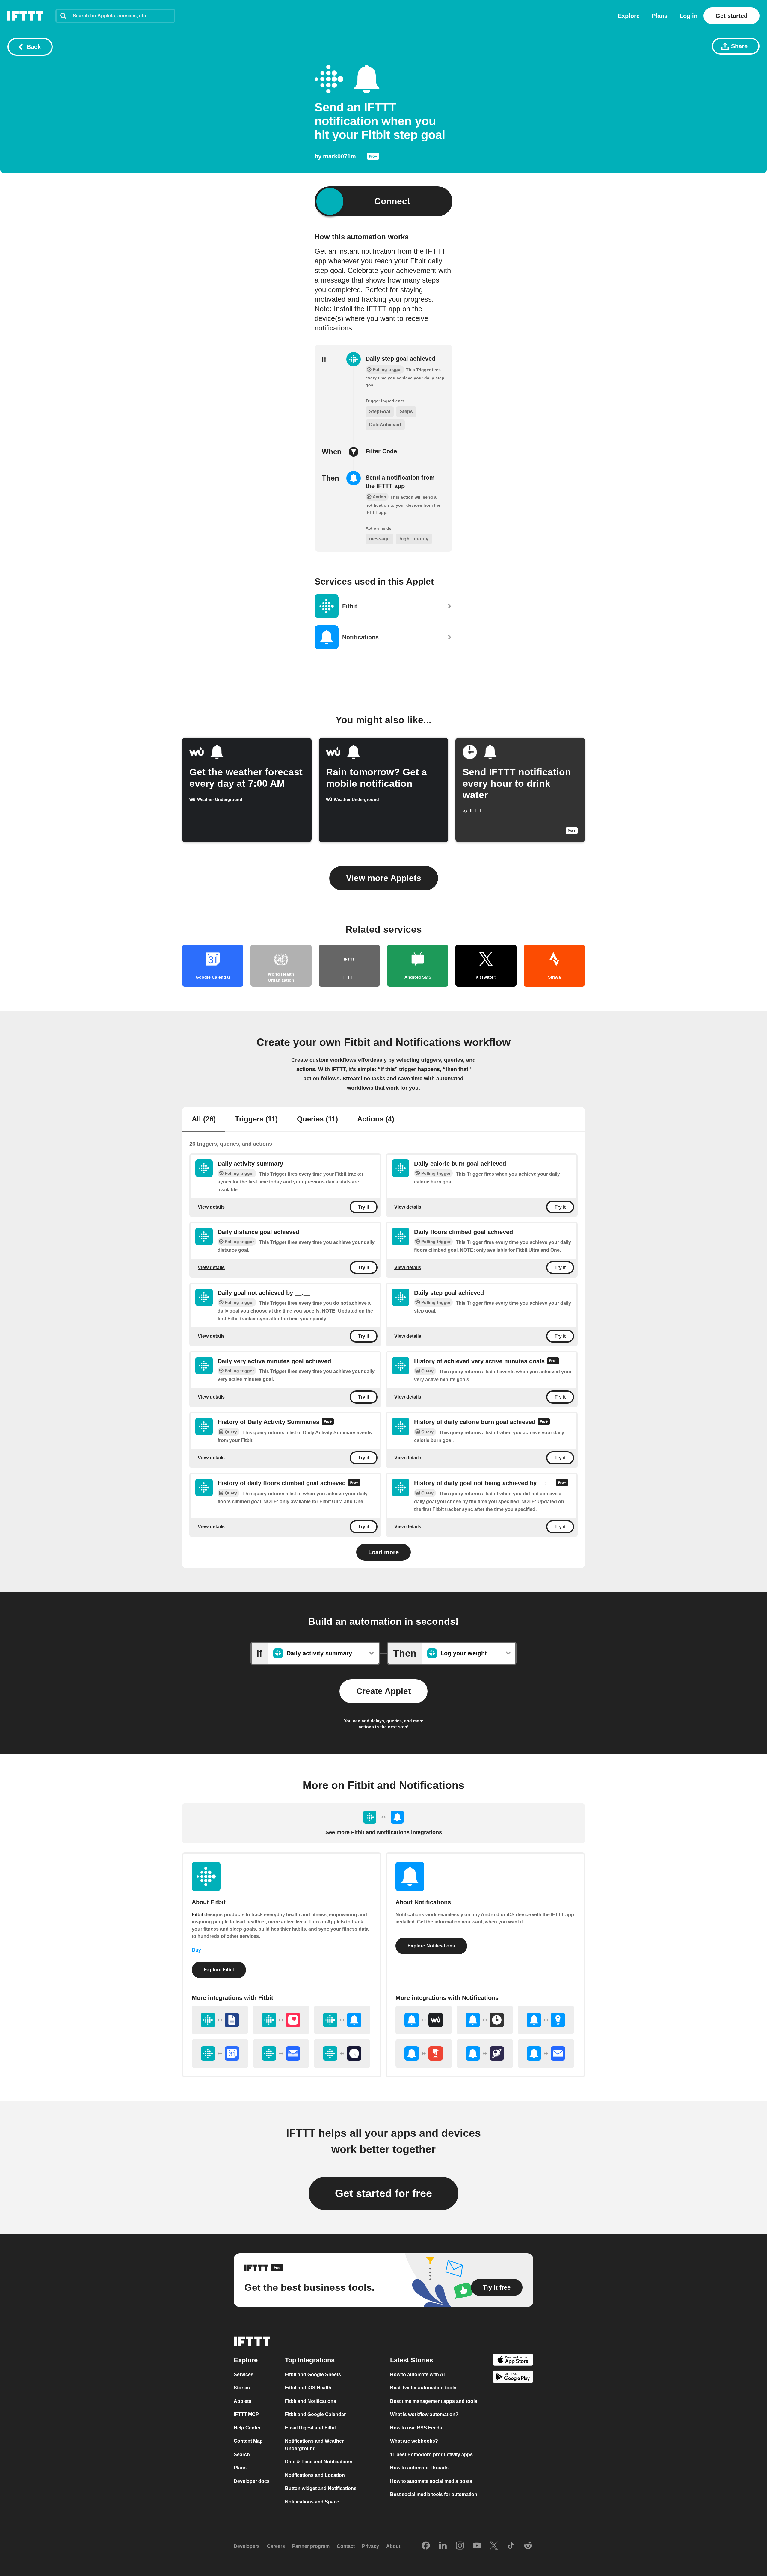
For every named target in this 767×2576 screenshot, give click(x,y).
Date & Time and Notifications (319, 2462)
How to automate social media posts (431, 2481)
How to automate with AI (417, 2375)
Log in (689, 16)
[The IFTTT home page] (25, 16)
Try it (364, 1207)
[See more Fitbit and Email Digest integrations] (281, 2053)
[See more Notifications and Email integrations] (546, 2053)
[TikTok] (511, 2546)
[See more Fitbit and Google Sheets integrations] (220, 2020)
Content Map (248, 2441)
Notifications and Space (312, 2502)
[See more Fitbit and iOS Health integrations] (281, 2020)
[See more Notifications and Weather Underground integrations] (424, 2020)
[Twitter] (494, 2546)
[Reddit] (528, 2546)
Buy (196, 1950)
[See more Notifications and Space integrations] (485, 2053)
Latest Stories (412, 2360)
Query (427, 1371)
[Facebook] (426, 2546)
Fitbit (197, 1915)
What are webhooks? (414, 2441)
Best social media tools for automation (434, 2494)
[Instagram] (460, 2546)
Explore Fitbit (219, 1970)
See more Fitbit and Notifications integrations (384, 1832)
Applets (243, 2401)
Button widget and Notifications (321, 2488)
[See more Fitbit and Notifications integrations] (342, 2020)
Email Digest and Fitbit (310, 2428)
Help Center (247, 2428)
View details (211, 1207)
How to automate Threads (419, 2468)
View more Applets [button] (384, 878)
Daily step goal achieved (400, 359)
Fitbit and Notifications (311, 2401)
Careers (276, 2546)
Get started (731, 16)
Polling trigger (239, 1173)
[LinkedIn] (443, 2546)
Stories (242, 2388)
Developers (247, 2546)
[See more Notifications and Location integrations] (546, 2020)
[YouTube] (477, 2546)
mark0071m (339, 156)
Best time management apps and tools (434, 2401)
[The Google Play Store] (513, 2378)
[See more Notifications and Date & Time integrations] (485, 2020)
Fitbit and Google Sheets (313, 2375)
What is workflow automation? (424, 2414)
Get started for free (383, 2193)
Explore (629, 16)
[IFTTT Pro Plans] (373, 158)
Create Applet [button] (383, 1691)
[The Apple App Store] (513, 2361)
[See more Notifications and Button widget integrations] (424, 2053)
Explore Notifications (431, 1946)
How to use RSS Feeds (416, 2428)
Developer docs (252, 2481)
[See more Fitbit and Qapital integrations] (342, 2053)
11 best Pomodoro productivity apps (431, 2455)
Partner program (311, 2546)
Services (244, 2375)
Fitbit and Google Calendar (315, 2414)
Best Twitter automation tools (423, 2388)
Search (242, 2455)
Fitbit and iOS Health (308, 2388)
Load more (383, 1552)
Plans (660, 16)
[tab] (204, 1120)
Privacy (370, 2546)
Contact (346, 2546)
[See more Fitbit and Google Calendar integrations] (220, 2053)
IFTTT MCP (246, 2414)
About (393, 2546)
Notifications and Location (315, 2475)
